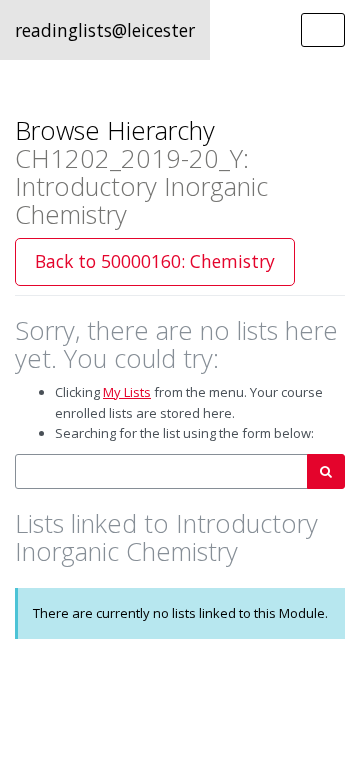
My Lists (127, 392)
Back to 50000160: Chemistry (155, 261)
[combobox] (161, 471)
